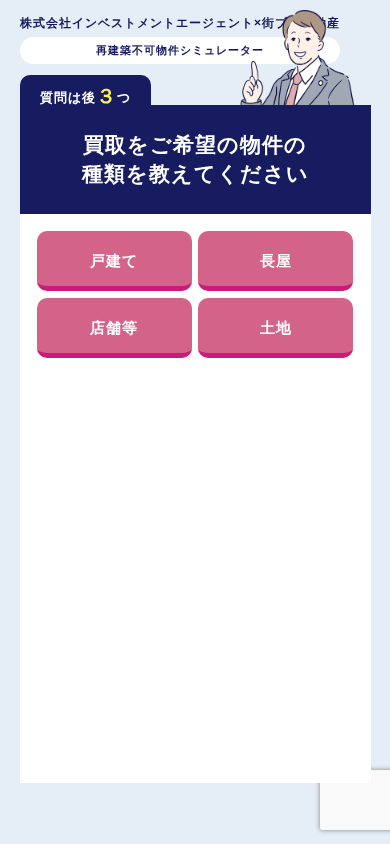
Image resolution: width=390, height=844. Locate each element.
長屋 (276, 260)
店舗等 (114, 327)
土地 (276, 327)
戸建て (114, 260)
